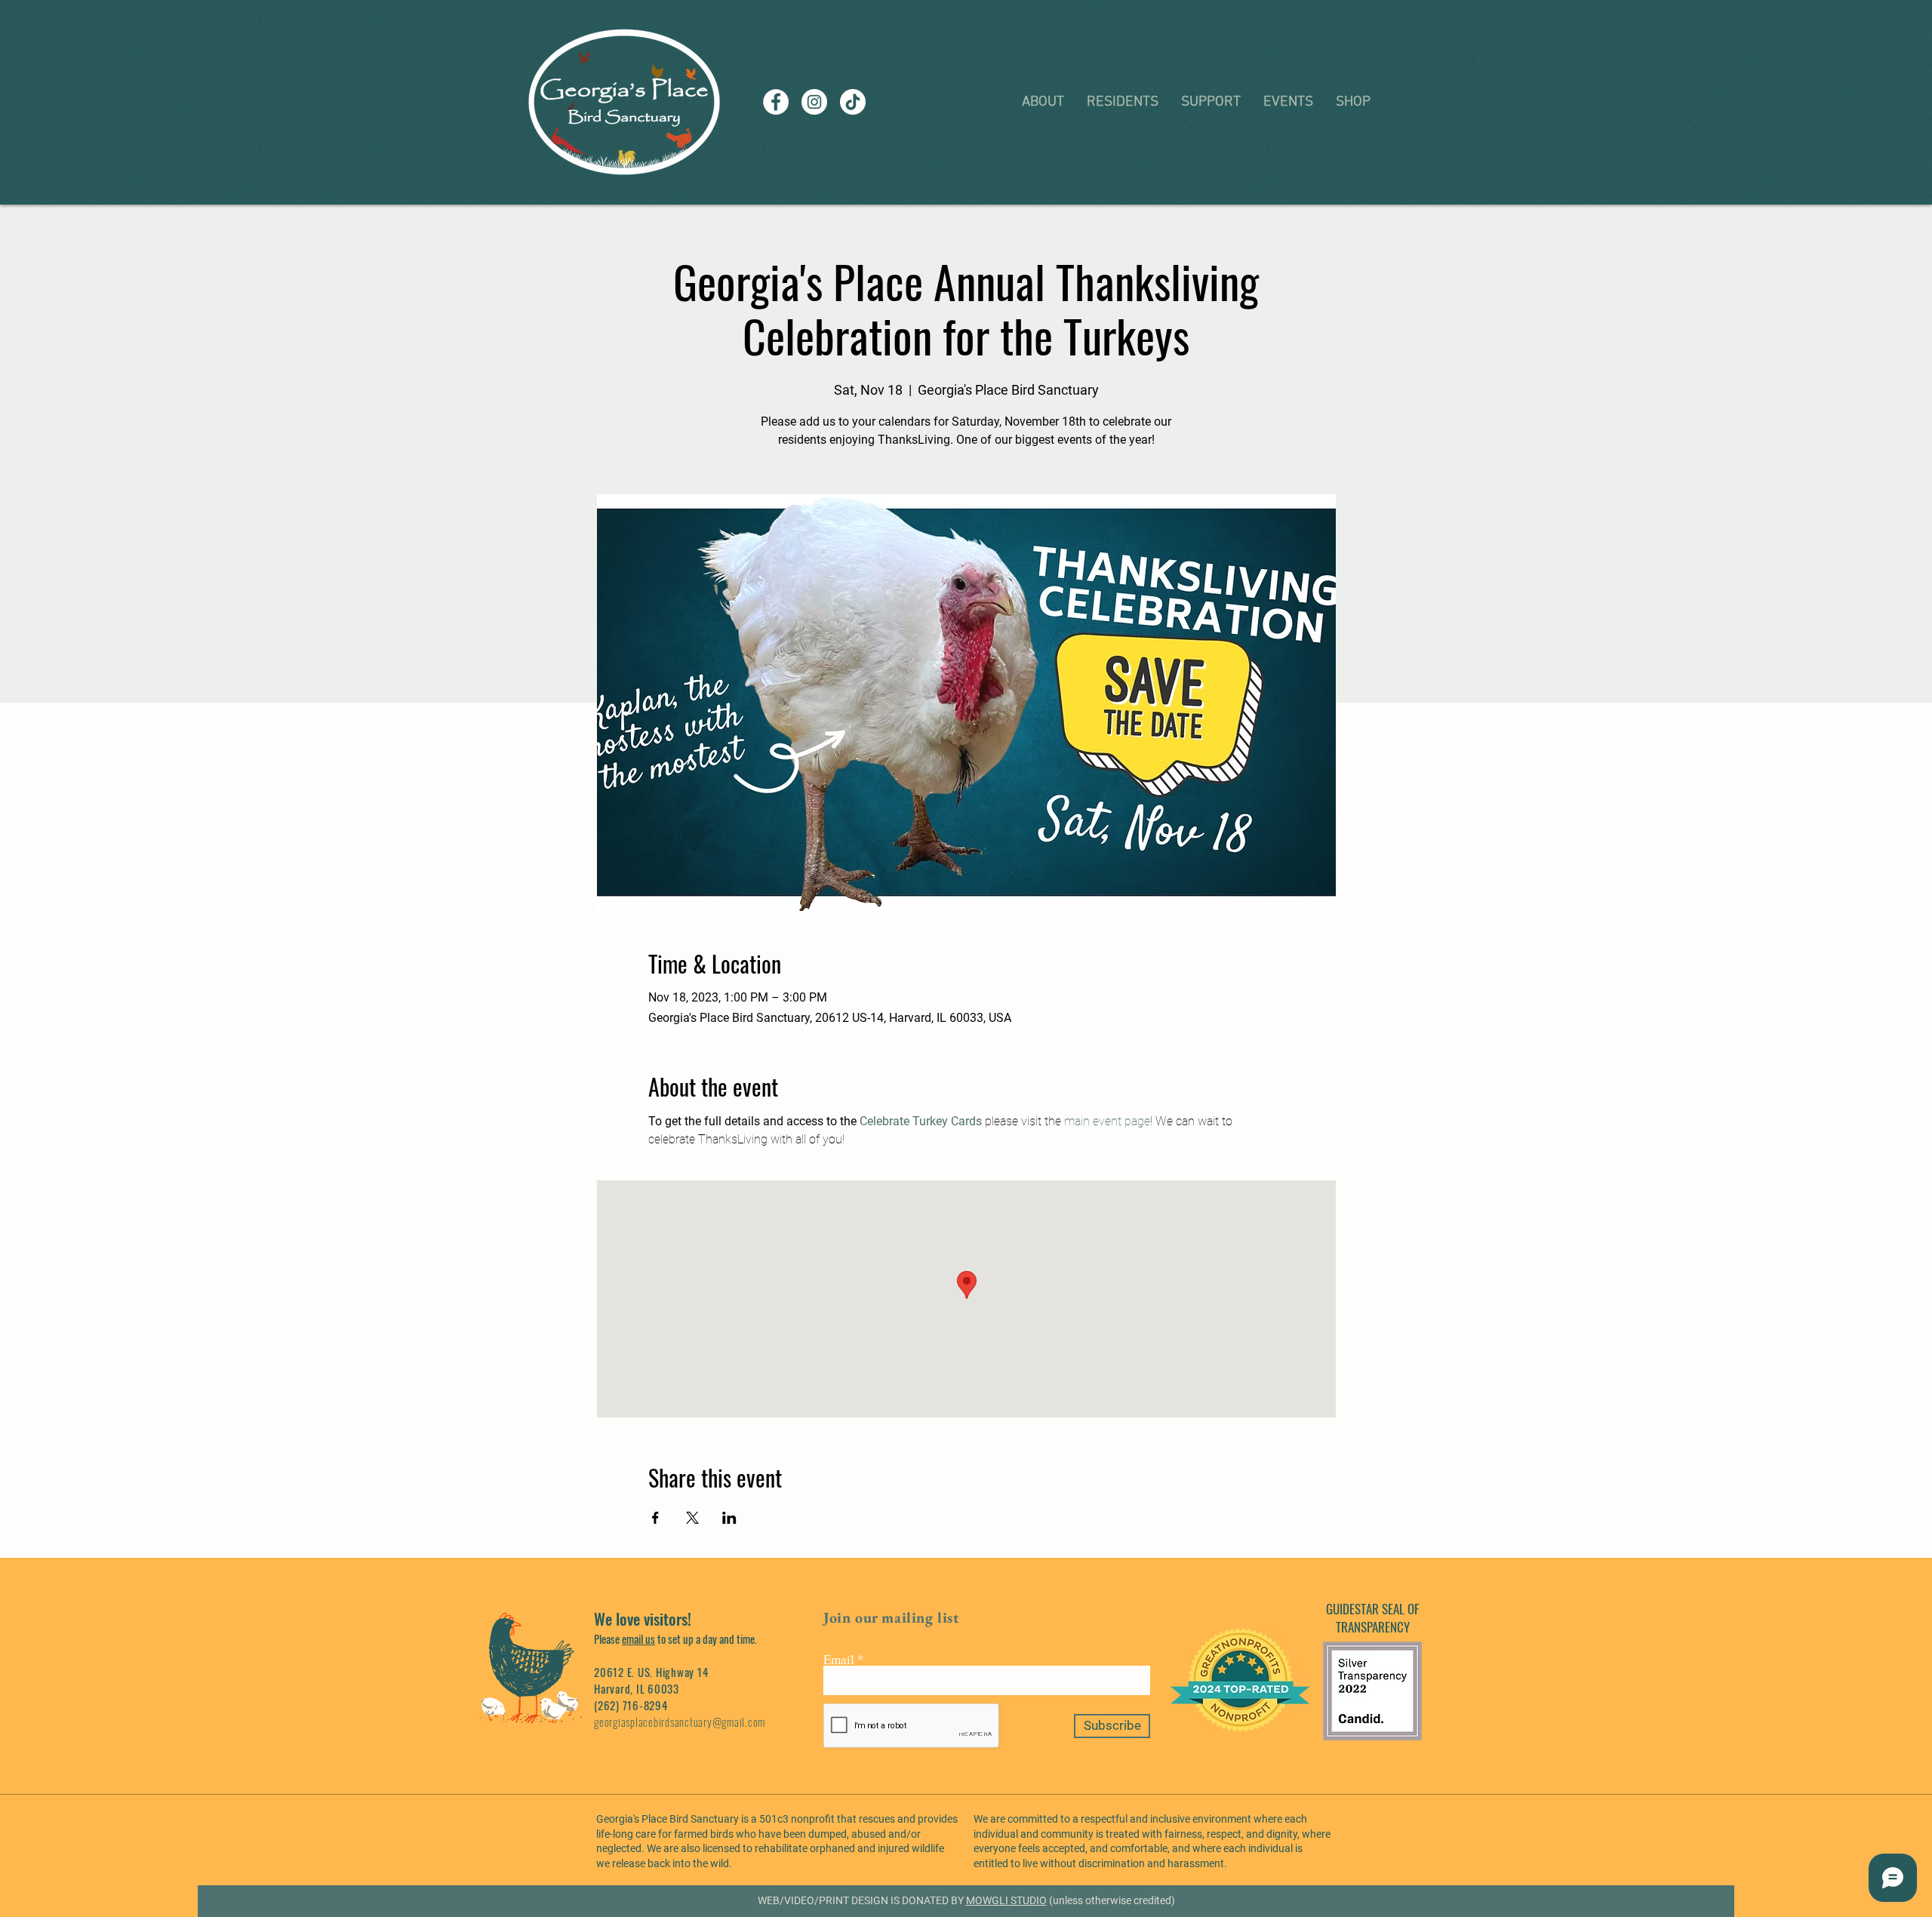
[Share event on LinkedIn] (729, 1518)
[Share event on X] (692, 1518)
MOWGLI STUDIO (1006, 1900)
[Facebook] (776, 102)
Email (839, 1659)
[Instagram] (814, 102)
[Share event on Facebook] (655, 1518)
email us (638, 1639)
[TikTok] (853, 102)
